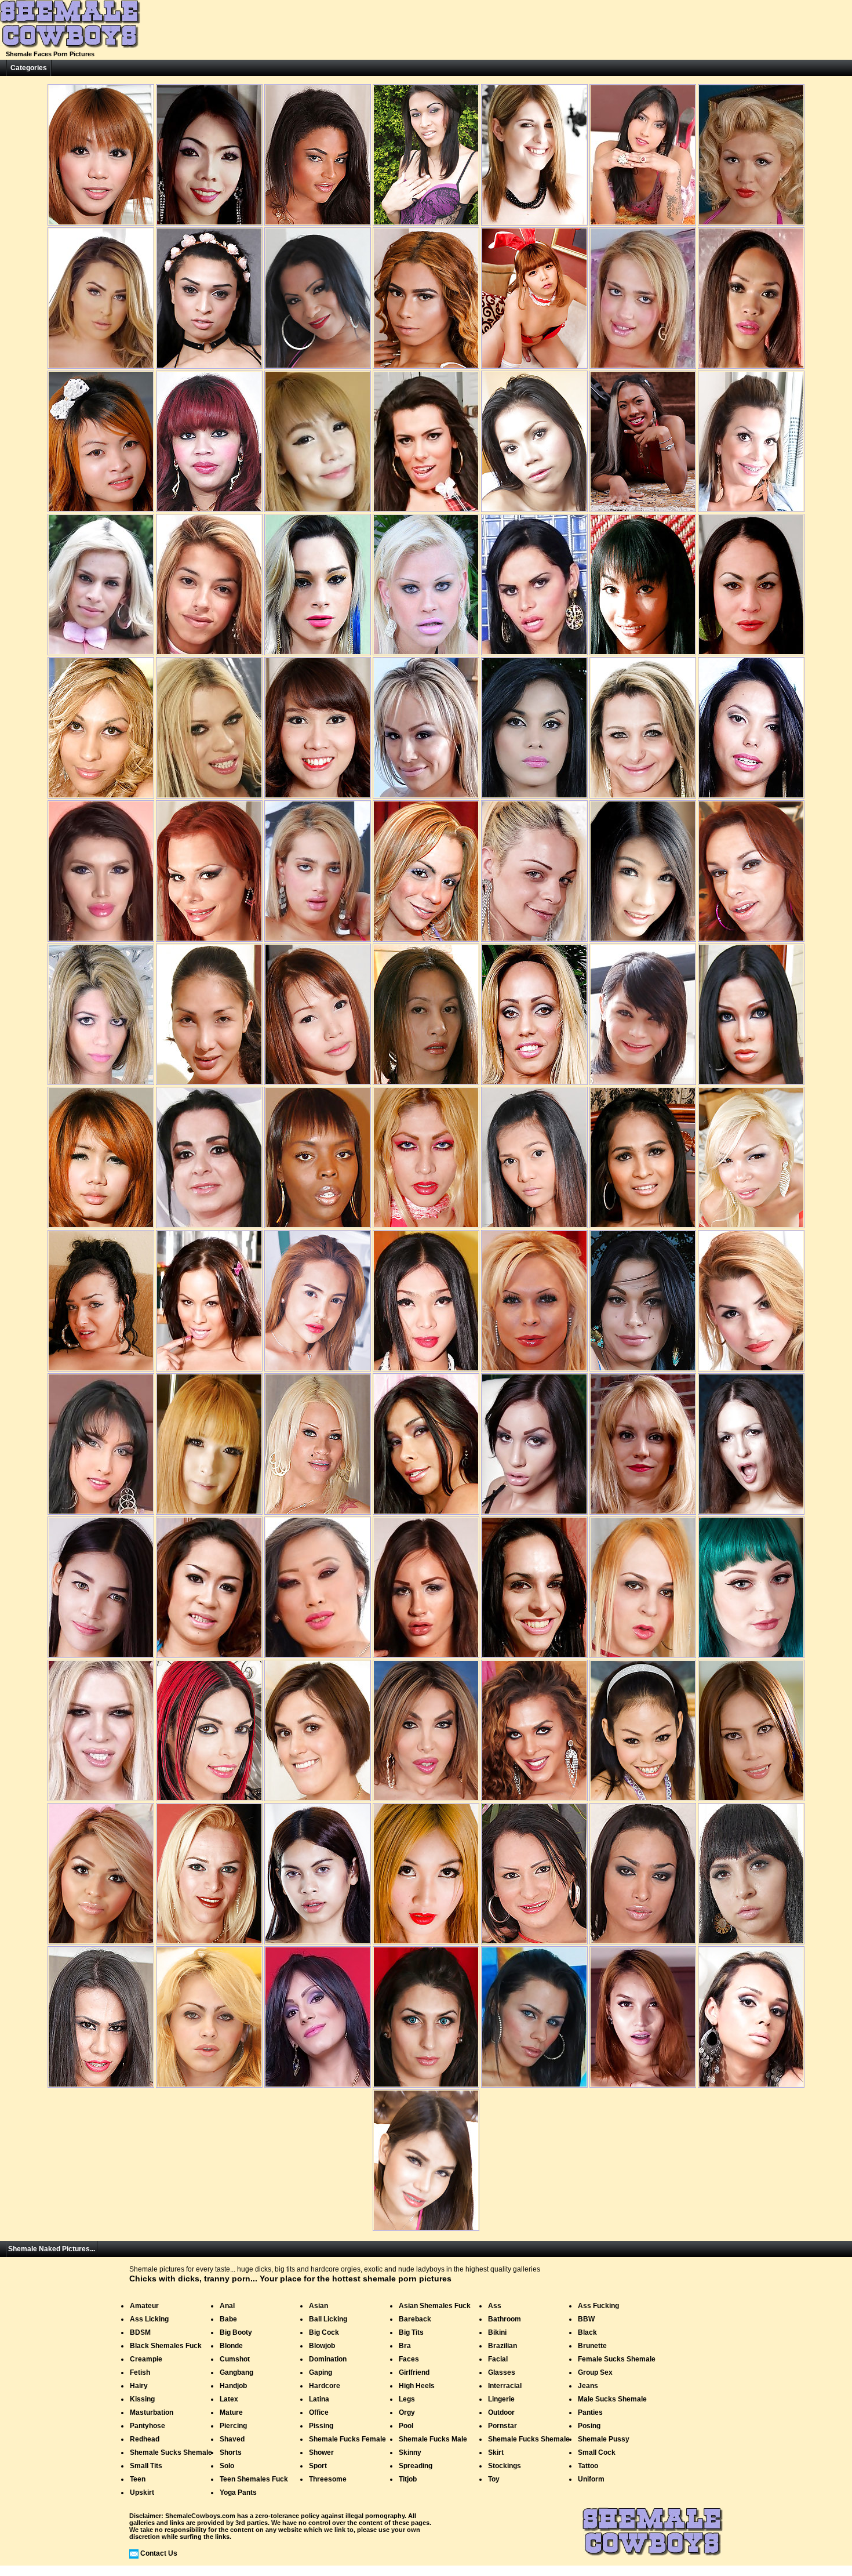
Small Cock (597, 2452)
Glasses (502, 2372)
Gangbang (236, 2372)
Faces (409, 2359)
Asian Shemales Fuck (435, 2306)
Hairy (139, 2386)
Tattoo (588, 2466)
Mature (231, 2412)
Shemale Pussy (604, 2439)
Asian (318, 2306)
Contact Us (159, 2553)
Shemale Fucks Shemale (529, 2439)
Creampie (146, 2359)
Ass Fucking (598, 2306)
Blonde (231, 2346)
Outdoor (501, 2412)
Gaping (321, 2372)
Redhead (145, 2439)
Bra (405, 2346)
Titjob (408, 2479)
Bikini (497, 2332)
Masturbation (152, 2412)
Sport (318, 2466)
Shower (321, 2452)
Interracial (505, 2386)
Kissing (142, 2399)
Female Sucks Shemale (617, 2359)
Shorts (231, 2452)
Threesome (328, 2479)
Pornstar (503, 2426)
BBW (586, 2319)
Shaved (232, 2439)
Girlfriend (414, 2372)
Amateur (144, 2306)
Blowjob (322, 2346)
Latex (229, 2399)
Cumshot (235, 2359)
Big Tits (411, 2332)
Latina (319, 2399)
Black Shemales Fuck (166, 2346)
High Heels (417, 2386)
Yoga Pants (238, 2492)
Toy (494, 2479)
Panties (590, 2412)
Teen (138, 2479)
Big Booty (236, 2332)
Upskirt (142, 2492)
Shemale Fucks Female (347, 2439)
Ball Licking (328, 2319)
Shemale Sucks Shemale (171, 2452)
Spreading (416, 2466)
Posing (589, 2426)
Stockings (505, 2466)
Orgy (407, 2412)
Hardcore (325, 2386)
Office (319, 2412)
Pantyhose (148, 2426)
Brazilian (503, 2346)
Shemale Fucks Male (433, 2439)
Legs (407, 2399)
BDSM (140, 2332)
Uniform (591, 2479)
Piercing (233, 2426)
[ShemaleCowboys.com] (70, 46)
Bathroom (505, 2319)
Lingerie (501, 2399)
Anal (227, 2306)
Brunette (592, 2346)
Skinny (410, 2452)
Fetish (140, 2372)
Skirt (496, 2452)
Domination (328, 2359)
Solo (227, 2466)
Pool (406, 2426)
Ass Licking (149, 2319)
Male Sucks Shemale (612, 2399)
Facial (498, 2359)
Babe (228, 2319)
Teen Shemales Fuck (254, 2479)
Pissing (321, 2426)
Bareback (415, 2319)
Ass (495, 2306)
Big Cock (324, 2332)
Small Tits (146, 2466)
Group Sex (595, 2372)
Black (587, 2332)
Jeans (588, 2386)
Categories (29, 68)
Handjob (233, 2386)
